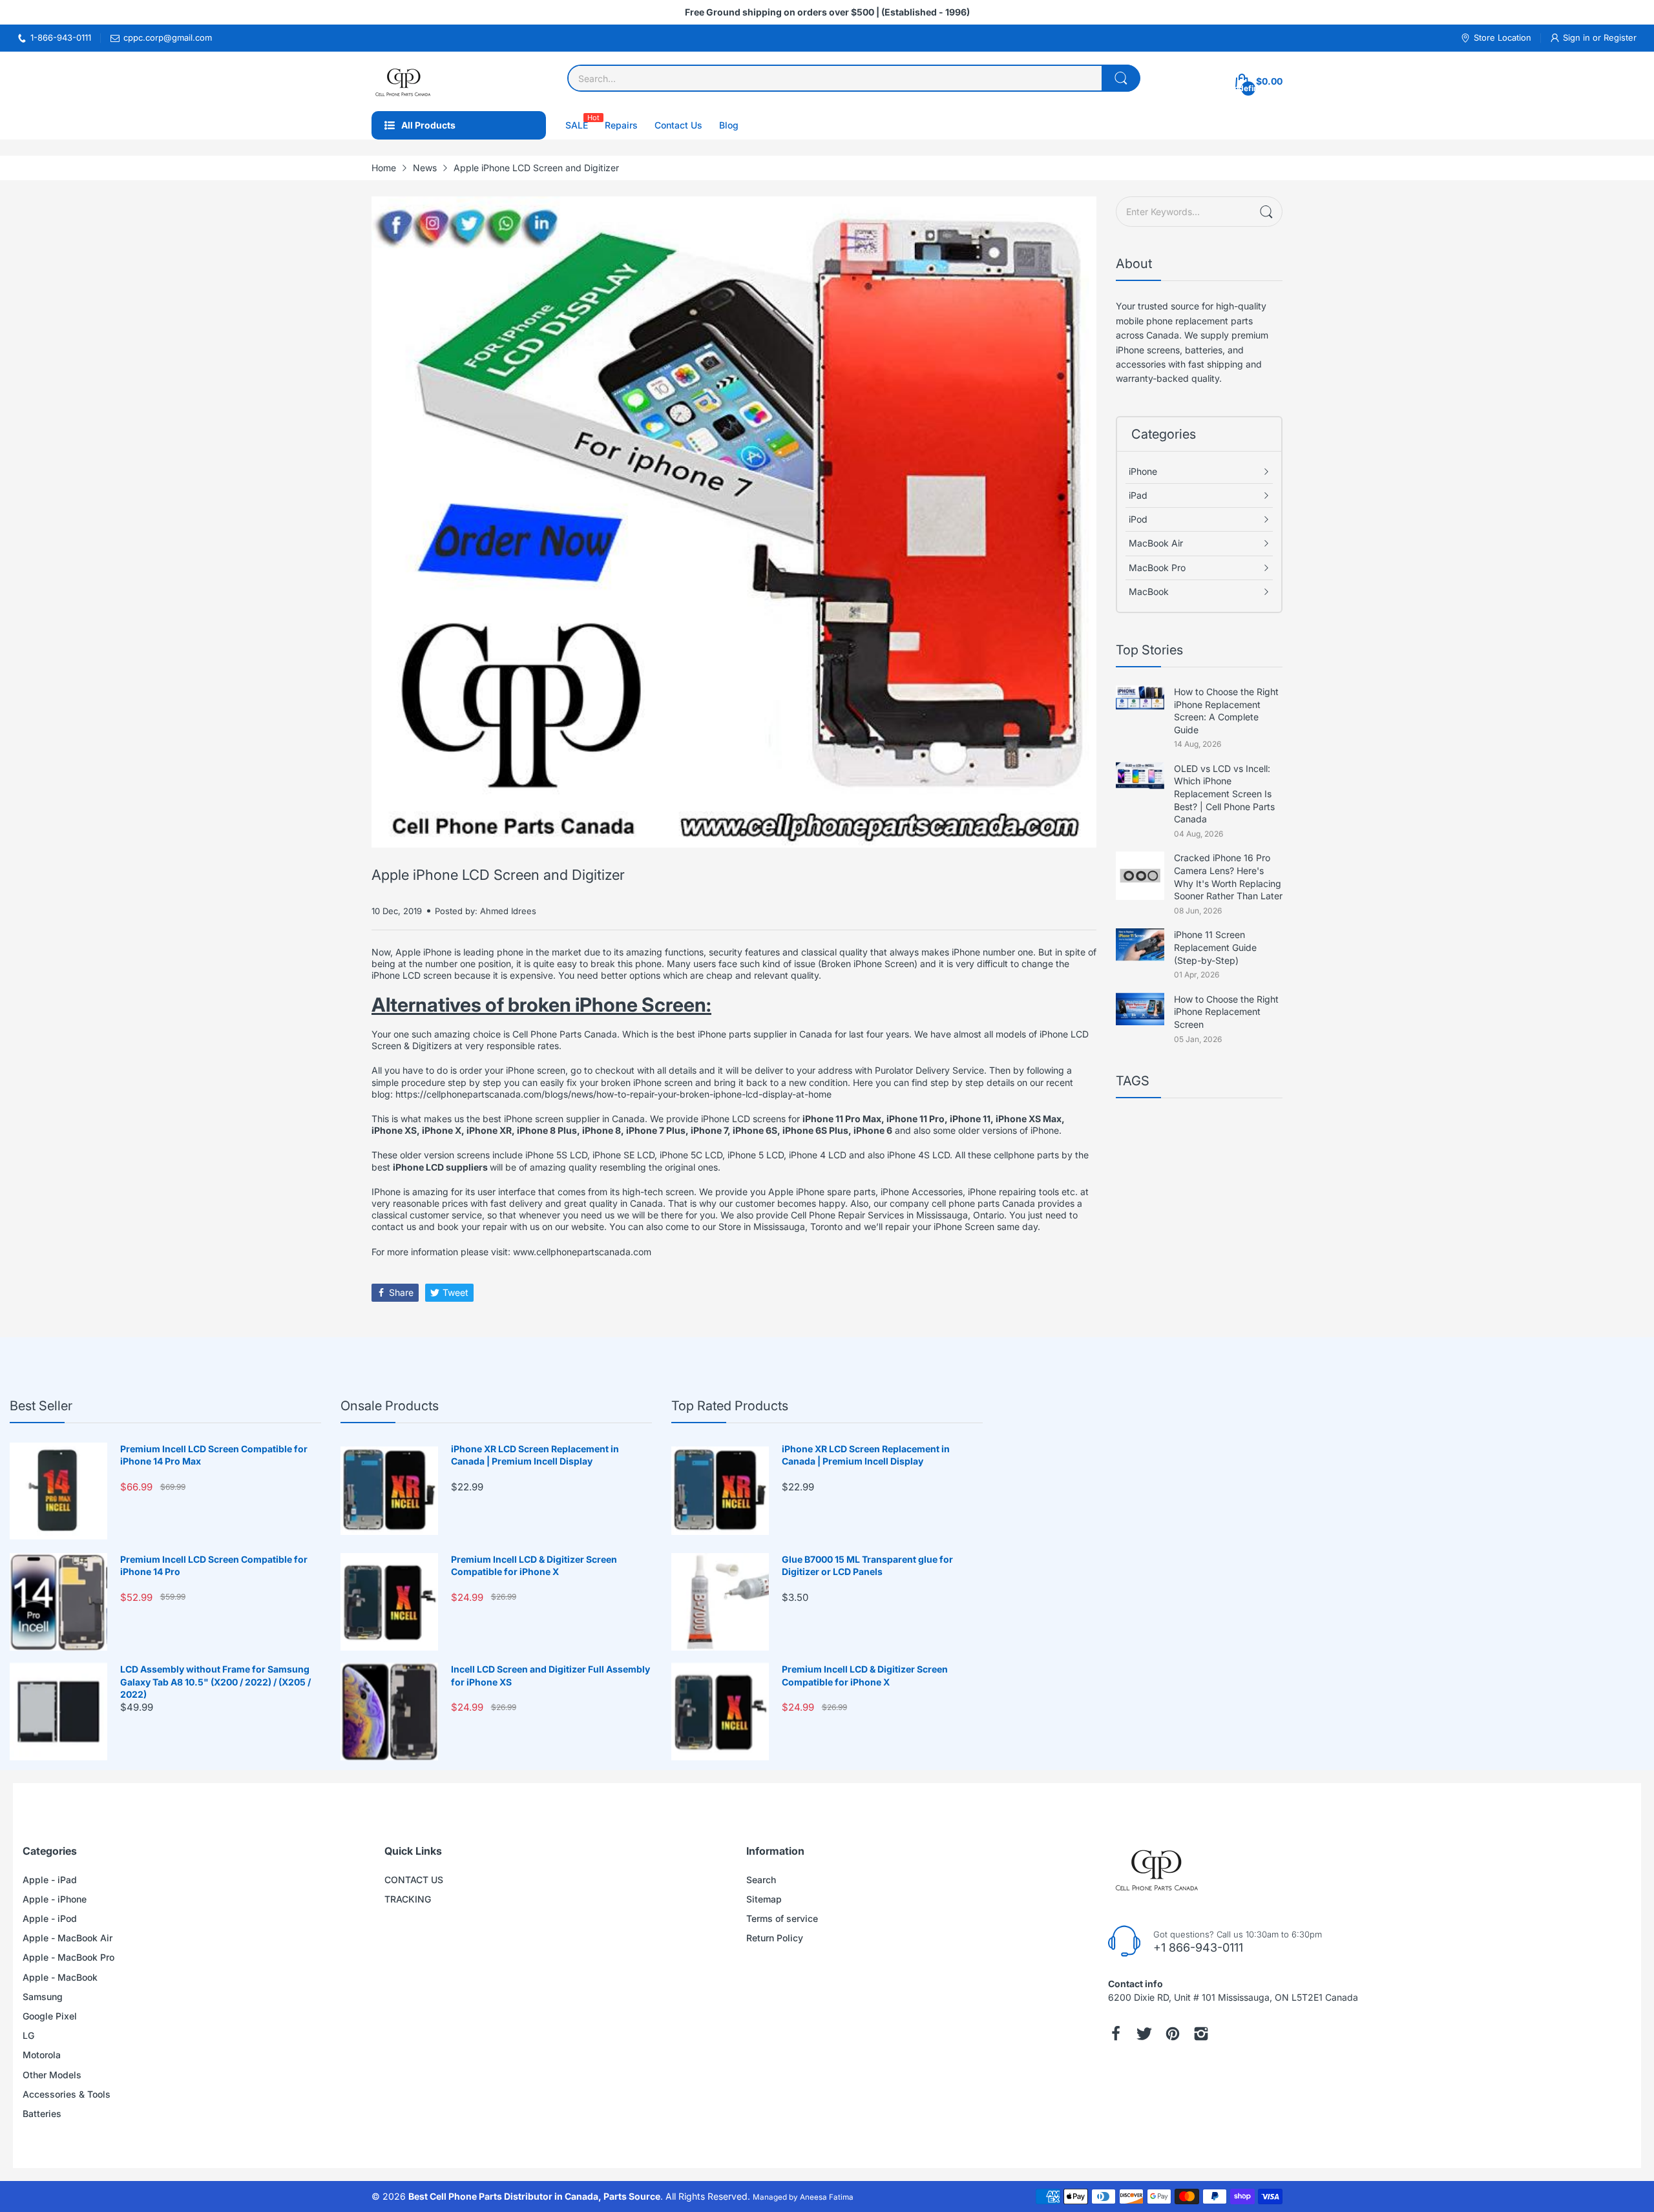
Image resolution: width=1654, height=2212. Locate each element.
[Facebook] (1116, 2034)
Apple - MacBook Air (68, 1938)
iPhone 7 (709, 1130)
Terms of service (782, 1918)
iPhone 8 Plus (547, 1130)
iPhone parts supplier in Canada (765, 1034)
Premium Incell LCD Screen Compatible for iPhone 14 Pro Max (214, 1455)
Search (761, 1880)
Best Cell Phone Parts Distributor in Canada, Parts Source (534, 2196)
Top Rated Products (730, 1406)
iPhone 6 (873, 1130)
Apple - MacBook (60, 1977)
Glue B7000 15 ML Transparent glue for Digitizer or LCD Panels (867, 1566)
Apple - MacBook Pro (68, 1957)
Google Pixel (50, 2016)
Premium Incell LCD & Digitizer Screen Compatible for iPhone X (534, 1566)
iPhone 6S (755, 1130)
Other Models (52, 2075)
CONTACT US (414, 1880)
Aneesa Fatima (827, 2197)
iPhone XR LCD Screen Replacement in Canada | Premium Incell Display (535, 1455)
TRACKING (408, 1899)
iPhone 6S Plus (815, 1130)
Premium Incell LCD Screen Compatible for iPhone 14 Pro (214, 1566)
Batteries (42, 2113)
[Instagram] (1201, 2034)
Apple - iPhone (55, 1899)
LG (28, 2035)
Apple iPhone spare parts (822, 1192)
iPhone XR (489, 1130)
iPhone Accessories (922, 1192)
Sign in (1578, 37)
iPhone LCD (726, 1119)
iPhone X (442, 1130)
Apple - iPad (50, 1880)
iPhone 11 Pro (916, 1119)
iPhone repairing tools (1013, 1192)
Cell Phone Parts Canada (565, 1034)
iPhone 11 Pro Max (842, 1119)
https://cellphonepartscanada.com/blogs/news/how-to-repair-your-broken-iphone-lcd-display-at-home (613, 1094)
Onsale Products (390, 1406)
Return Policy (775, 1938)
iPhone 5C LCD (691, 1155)
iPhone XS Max (1029, 1119)
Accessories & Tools (67, 2094)
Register (1620, 37)
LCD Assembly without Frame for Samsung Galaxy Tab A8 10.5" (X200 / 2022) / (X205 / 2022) (215, 1682)
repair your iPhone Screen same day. (963, 1226)
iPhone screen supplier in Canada (574, 1119)
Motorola (42, 2055)
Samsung (43, 1997)
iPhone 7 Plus (656, 1130)
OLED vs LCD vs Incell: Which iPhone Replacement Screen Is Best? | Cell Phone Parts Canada (1224, 794)
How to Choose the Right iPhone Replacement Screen (1226, 1012)
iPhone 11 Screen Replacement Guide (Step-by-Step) (1215, 947)
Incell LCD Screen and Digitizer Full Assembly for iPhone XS (550, 1675)
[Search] (1121, 78)
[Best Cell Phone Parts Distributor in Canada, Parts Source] (404, 81)
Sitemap (764, 1899)
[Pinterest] (1173, 2034)
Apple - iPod (50, 1918)
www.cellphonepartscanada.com (582, 1252)
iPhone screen (536, 1070)
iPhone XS (394, 1130)
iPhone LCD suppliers (441, 1167)
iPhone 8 (602, 1130)
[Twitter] (1144, 2034)
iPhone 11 (970, 1119)
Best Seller (41, 1406)
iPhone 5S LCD (556, 1155)
